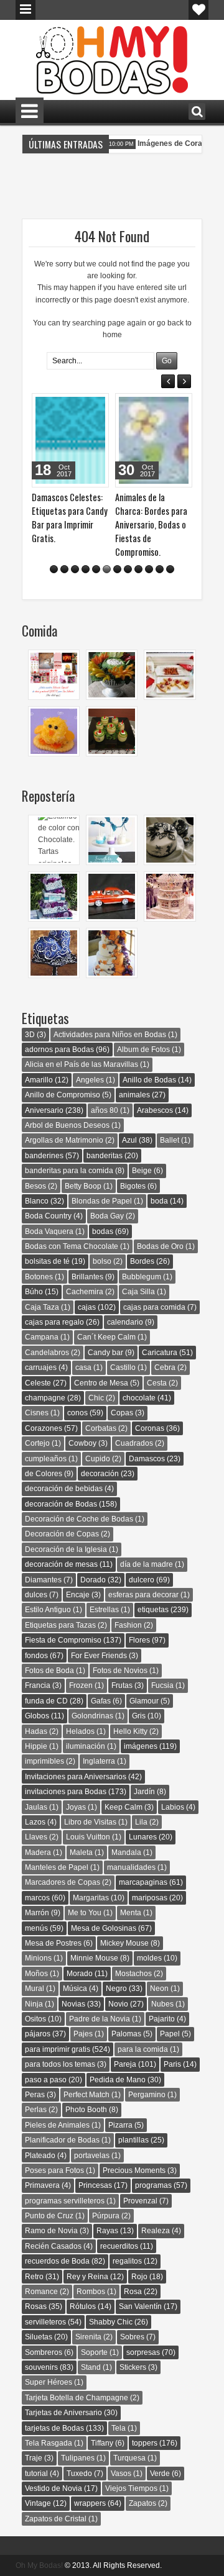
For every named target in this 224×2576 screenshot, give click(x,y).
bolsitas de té (47, 1261)
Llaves (36, 1837)
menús (36, 1928)
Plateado (40, 2156)
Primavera (42, 2185)
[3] (75, 569)
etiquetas (153, 1610)
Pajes (83, 2034)
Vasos (121, 2474)
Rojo (139, 2277)
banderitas (105, 1156)
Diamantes (43, 1580)
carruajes (41, 1367)
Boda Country (48, 1216)
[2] (64, 569)
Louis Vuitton (88, 1837)
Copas (122, 1413)
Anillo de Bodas (149, 1080)
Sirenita (88, 2337)
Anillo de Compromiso (63, 1095)
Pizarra (120, 2125)
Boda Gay (107, 1216)
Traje (34, 2458)
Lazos (35, 1822)
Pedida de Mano (118, 2080)
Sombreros (44, 2352)
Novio (118, 2004)
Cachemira (85, 1292)
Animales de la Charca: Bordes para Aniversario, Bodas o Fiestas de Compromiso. (151, 524)
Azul (129, 1140)
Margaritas (91, 1898)
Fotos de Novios (120, 1671)
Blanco (37, 1201)
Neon (159, 1989)
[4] (86, 569)
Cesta (157, 1383)
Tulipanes (78, 2458)
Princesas (95, 2185)
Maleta (81, 1853)
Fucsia (162, 1685)
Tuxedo (79, 2474)
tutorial (36, 2474)
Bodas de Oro (160, 1246)
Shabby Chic (111, 2322)
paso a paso (46, 2080)
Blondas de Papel (102, 1201)
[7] (117, 569)
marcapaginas (143, 1882)
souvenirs (41, 2367)
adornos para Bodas (59, 1050)
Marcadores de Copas (63, 1882)
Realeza (156, 2231)
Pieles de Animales (57, 2125)
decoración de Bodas (61, 1504)
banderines (44, 1156)
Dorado (93, 1580)
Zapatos (142, 2503)
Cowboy (82, 1443)
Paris (172, 2064)
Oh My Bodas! (39, 2565)
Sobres (132, 2337)
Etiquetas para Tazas (60, 1625)
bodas (103, 1231)
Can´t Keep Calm (106, 1337)
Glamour (144, 1701)
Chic (96, 1398)
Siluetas (39, 2337)
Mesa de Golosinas (104, 1928)
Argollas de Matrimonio (64, 1140)
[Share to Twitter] (82, 406)
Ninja (34, 2004)
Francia (38, 1685)
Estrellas (104, 1610)
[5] (96, 569)
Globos (37, 1716)
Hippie (36, 1746)
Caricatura (160, 1353)
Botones (39, 1277)
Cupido (98, 1459)
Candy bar (105, 1353)
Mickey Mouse (124, 1943)
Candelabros (47, 1353)
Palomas (126, 2034)
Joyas (76, 1807)
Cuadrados (134, 1443)
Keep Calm (124, 1807)
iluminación (86, 1746)
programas (153, 2185)
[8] (128, 569)
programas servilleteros (65, 2201)
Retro (34, 2277)
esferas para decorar (143, 1595)
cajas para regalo (54, 1322)
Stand (91, 2367)
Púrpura (106, 2216)
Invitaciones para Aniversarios (76, 1777)
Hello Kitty (130, 1731)
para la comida (143, 2049)
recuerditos (119, 2246)
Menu (26, 10)
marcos (37, 1898)
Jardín (144, 1792)
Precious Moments (134, 2170)
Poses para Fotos (54, 2170)
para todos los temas (60, 2064)
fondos (36, 1656)
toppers (145, 2443)
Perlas (36, 2110)
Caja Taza (42, 1307)
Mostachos (133, 1974)
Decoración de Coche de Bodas (79, 1519)
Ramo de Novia (51, 2231)
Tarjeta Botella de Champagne (77, 2398)
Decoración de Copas (62, 1534)
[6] (107, 569)
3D (30, 1035)
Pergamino (147, 2095)
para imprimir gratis (58, 2049)
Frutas (122, 1685)
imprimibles (44, 1761)
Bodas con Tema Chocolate (72, 1246)
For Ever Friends (99, 1656)
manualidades (131, 1867)
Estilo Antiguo (48, 1610)
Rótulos (83, 2306)
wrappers (90, 2503)
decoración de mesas (61, 1564)
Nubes (162, 2004)
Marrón (37, 1913)
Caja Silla (138, 1292)
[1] (54, 569)
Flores (139, 1640)
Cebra (165, 1367)
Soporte (94, 2352)
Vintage (38, 2503)
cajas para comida (154, 1307)
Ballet (170, 1140)
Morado (80, 1974)
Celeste (38, 1383)
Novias (73, 2004)
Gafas (101, 1701)
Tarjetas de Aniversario (63, 2413)
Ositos (35, 2019)
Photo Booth (86, 2110)
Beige (142, 1171)
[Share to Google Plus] (95, 406)
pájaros (38, 2034)
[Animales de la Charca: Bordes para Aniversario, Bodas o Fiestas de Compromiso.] (154, 440)
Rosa (133, 2292)
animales (134, 1095)
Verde (160, 2474)
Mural (35, 1989)
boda (159, 1201)
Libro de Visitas (90, 1822)
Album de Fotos (143, 1050)
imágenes (141, 1746)
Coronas (150, 1428)
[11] (160, 569)
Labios (173, 1807)
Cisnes (37, 1413)
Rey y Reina (87, 2277)
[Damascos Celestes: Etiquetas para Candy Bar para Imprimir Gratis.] (70, 440)
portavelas (92, 2156)
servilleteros (45, 2322)
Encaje (78, 1595)
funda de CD (46, 1701)
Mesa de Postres (53, 1943)
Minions (38, 1958)
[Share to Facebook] (68, 406)
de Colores (44, 1474)
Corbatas (101, 1428)
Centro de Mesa (101, 1383)
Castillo (123, 1367)
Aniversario (44, 1110)
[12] (170, 569)
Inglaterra (99, 1761)
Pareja (125, 2064)
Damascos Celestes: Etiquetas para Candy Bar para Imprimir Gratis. (70, 518)
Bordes (142, 1261)
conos (77, 1413)
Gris (139, 1716)
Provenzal (140, 2201)
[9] (138, 569)
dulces (36, 1595)
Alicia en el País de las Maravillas (82, 1064)
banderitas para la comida (69, 1171)
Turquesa (129, 2458)
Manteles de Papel (57, 1867)
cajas (87, 1307)
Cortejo (37, 1443)
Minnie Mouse (94, 1958)
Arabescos (155, 1110)
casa (83, 1367)
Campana (42, 1337)
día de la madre (147, 1564)
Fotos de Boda (49, 1671)
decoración (100, 1474)
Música (75, 1989)
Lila (141, 1822)
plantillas (133, 2140)
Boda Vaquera (49, 1231)
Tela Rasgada (49, 2443)
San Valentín (140, 2306)
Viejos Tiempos (131, 2488)
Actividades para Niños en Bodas (110, 1035)
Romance (41, 2292)
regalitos (127, 2261)
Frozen (81, 1685)
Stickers (133, 2367)
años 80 (105, 1110)
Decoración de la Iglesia (66, 1549)
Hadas (36, 1731)
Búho (34, 1292)
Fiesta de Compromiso (63, 1640)
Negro (116, 1989)
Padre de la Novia (100, 2019)
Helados (80, 1731)
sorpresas (143, 2352)
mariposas (150, 1898)
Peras (35, 2095)
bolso (102, 1261)
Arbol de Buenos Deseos (67, 1125)
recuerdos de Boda (57, 2261)
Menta (131, 1913)
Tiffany (102, 2443)
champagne (45, 1398)
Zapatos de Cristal (56, 2519)
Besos (35, 1186)
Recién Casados (53, 2246)
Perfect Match (86, 2095)
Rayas (107, 2231)
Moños (36, 1974)
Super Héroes (49, 2382)
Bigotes (133, 1186)
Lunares (143, 1837)
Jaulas (36, 1807)
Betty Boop (83, 1186)
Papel (170, 2034)
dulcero (142, 1580)
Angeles (90, 1080)
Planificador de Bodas (62, 2140)
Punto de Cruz (49, 2216)
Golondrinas (92, 1716)
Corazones (44, 1428)
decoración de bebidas (64, 1489)
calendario (125, 1322)
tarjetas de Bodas (54, 2428)
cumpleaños (46, 1459)
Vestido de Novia (54, 2488)
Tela (119, 2428)
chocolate (139, 1398)
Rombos (91, 2292)
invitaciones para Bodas (66, 1792)
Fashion (128, 1625)
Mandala (126, 1853)
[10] (149, 569)
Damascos (147, 1459)
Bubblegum (142, 1277)
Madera (38, 1853)
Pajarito (162, 2019)
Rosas (36, 2306)
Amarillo (39, 1080)
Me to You (85, 1913)
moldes (149, 1958)
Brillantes (87, 1277)
